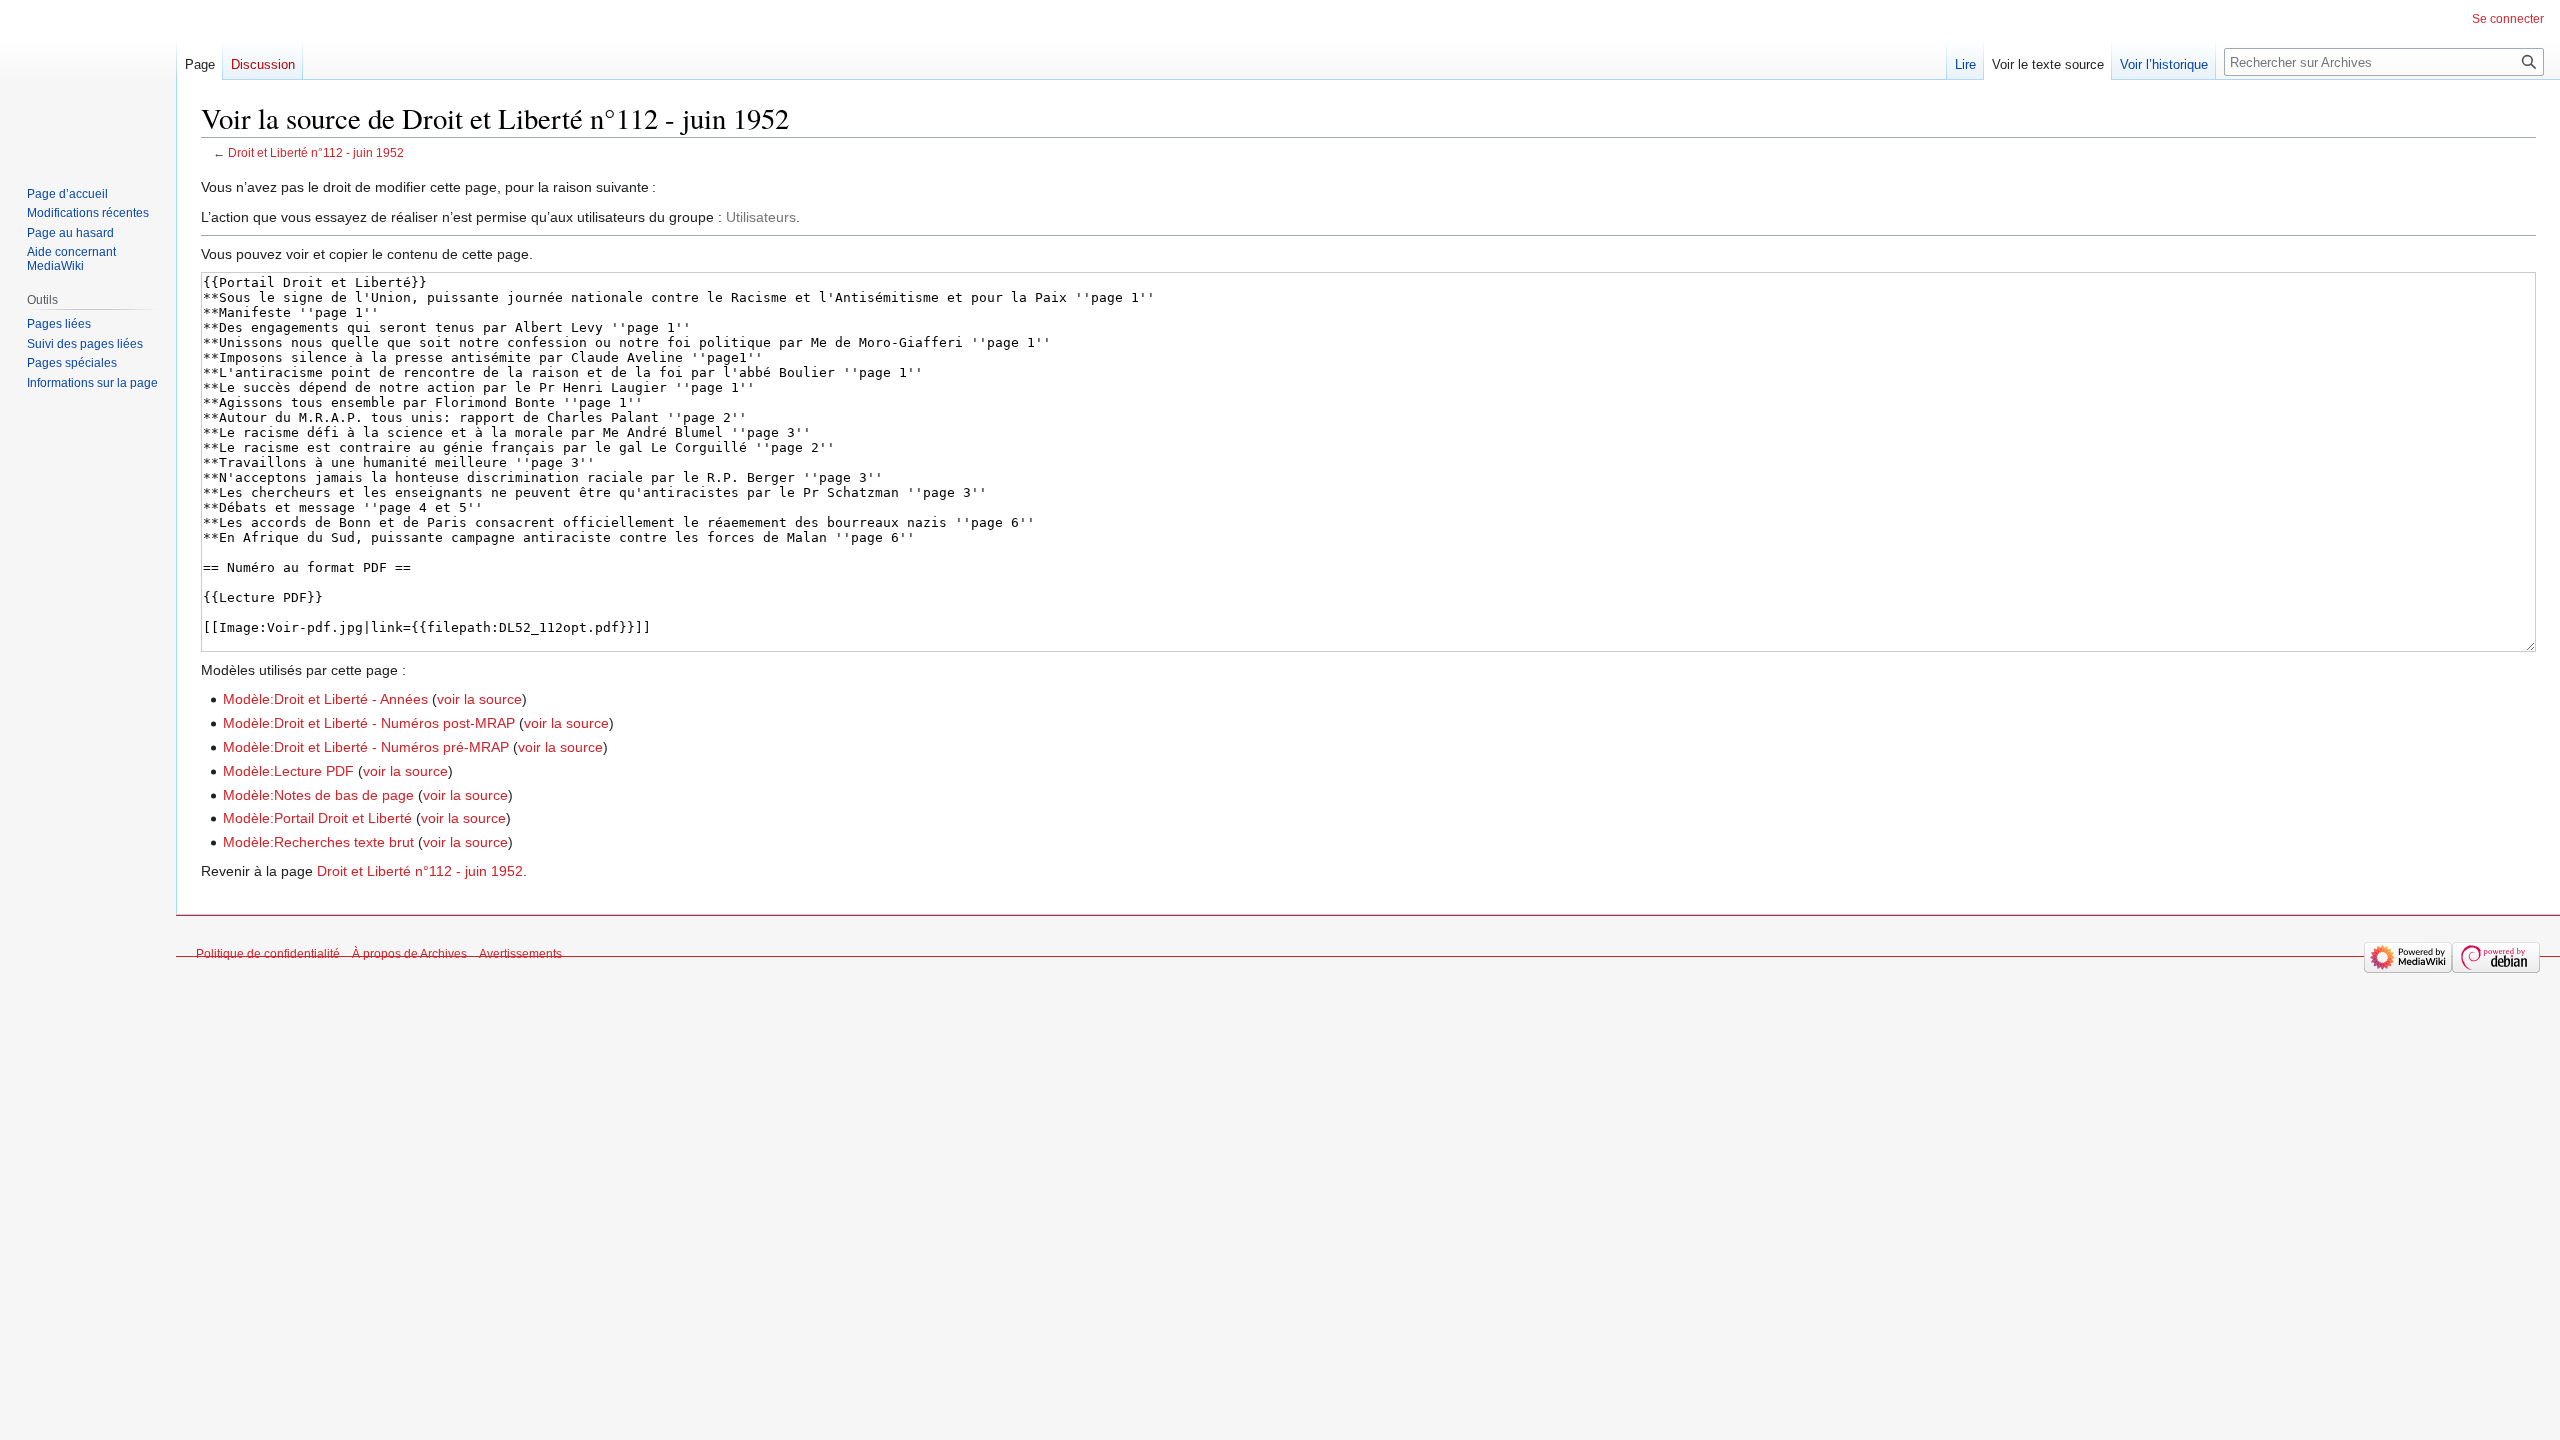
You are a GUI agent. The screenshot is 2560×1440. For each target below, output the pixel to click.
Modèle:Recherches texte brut (318, 842)
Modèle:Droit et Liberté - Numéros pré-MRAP (366, 747)
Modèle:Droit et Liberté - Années (325, 699)
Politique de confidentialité (268, 954)
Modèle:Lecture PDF (288, 771)
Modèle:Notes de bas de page (318, 795)
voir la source (479, 699)
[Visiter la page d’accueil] (88, 80)
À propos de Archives (409, 954)
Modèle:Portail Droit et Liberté (317, 818)
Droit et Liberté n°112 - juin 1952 (316, 152)
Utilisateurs (761, 217)
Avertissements (520, 954)
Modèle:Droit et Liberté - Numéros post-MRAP (369, 723)
